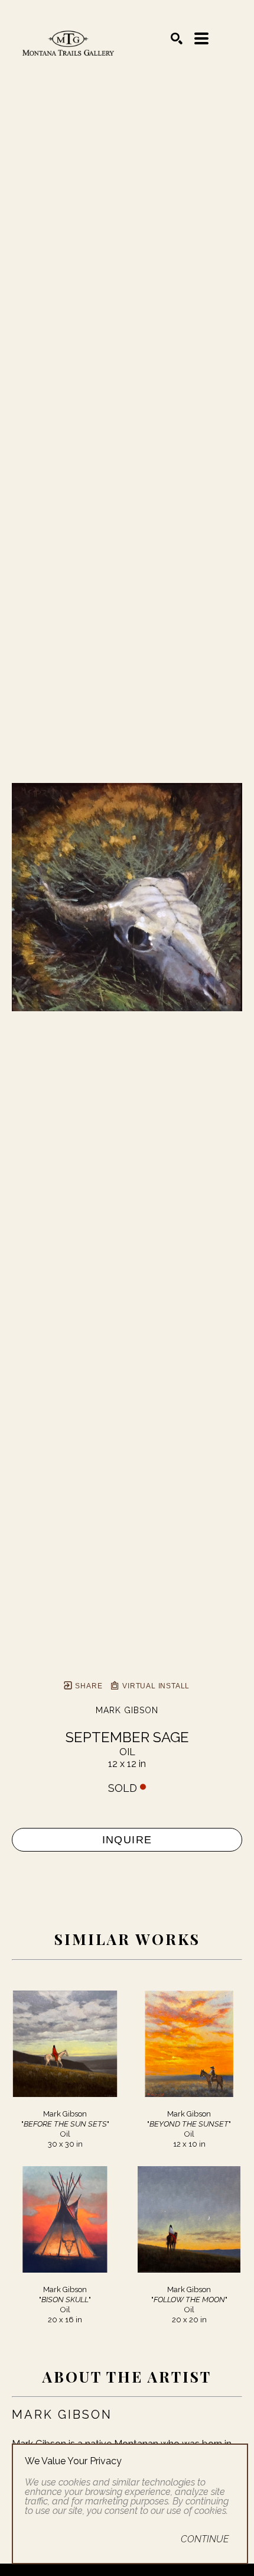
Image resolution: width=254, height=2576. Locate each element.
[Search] (177, 38)
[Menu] (201, 38)
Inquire (127, 1840)
